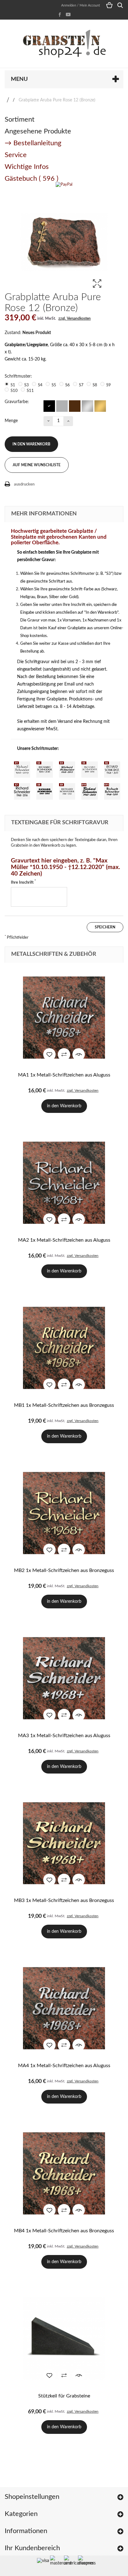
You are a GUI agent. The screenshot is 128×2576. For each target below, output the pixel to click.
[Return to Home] (8, 100)
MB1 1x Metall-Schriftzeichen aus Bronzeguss (64, 1405)
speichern (105, 927)
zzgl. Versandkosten (75, 319)
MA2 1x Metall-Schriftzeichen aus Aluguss (64, 1240)
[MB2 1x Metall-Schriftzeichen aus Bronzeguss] (64, 1513)
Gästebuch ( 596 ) (32, 179)
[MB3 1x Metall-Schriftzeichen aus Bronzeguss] (64, 1843)
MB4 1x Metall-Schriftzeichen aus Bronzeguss (64, 2231)
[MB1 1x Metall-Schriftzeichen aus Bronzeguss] (64, 1348)
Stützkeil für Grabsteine (64, 2396)
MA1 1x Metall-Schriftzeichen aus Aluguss (64, 1075)
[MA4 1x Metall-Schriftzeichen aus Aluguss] (64, 2008)
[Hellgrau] (62, 406)
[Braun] (74, 406)
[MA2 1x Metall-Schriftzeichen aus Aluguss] (64, 1183)
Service (16, 155)
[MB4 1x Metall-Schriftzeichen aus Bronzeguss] (64, 2173)
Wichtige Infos (27, 167)
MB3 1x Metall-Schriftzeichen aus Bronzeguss (64, 1900)
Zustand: (13, 333)
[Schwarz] (49, 406)
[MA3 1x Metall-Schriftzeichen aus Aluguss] (64, 1678)
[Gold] (100, 406)
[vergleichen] (64, 1054)
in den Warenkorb (31, 444)
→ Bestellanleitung (33, 143)
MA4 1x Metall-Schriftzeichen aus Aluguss (64, 2066)
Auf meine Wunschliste (37, 465)
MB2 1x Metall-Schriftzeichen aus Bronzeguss (64, 1570)
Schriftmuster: (19, 376)
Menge (11, 421)
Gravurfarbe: (17, 402)
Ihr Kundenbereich (32, 2548)
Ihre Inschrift (23, 882)
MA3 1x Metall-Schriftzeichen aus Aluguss (64, 1736)
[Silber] (87, 406)
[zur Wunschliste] (49, 1054)
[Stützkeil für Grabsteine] (64, 2339)
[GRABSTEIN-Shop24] (64, 44)
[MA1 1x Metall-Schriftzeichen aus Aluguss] (64, 1018)
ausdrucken (24, 484)
